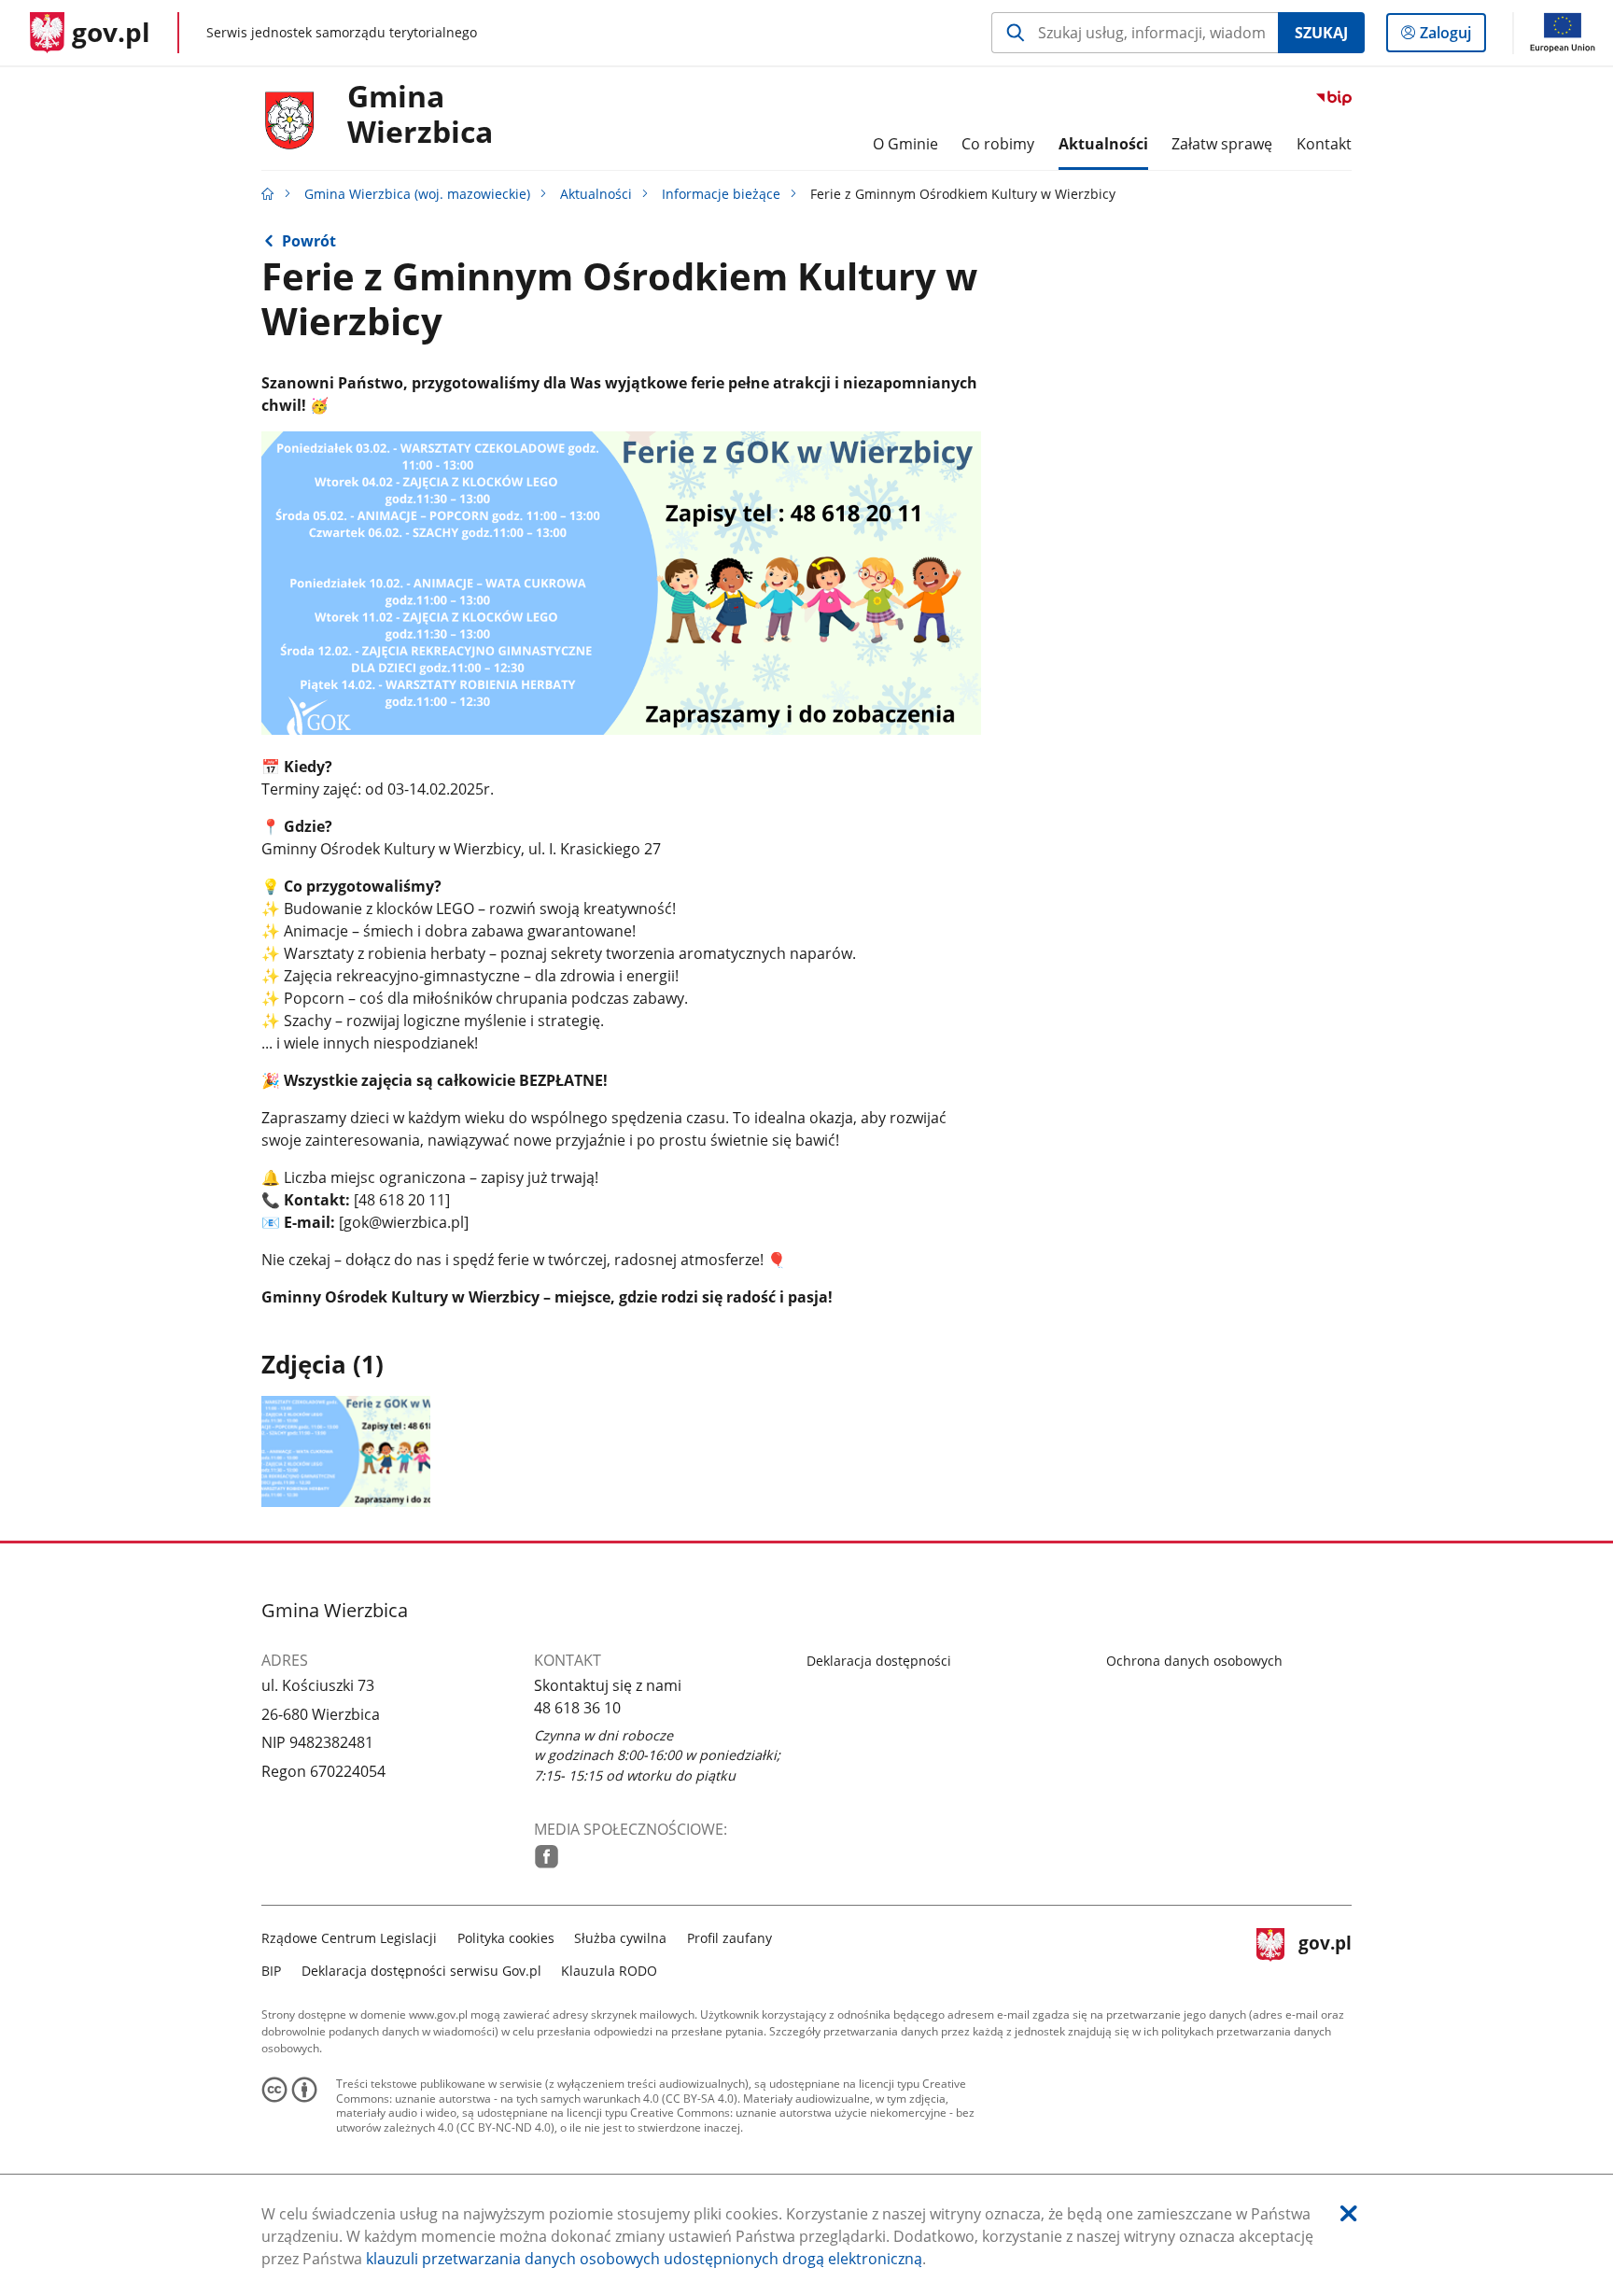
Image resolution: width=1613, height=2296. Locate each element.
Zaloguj (1452, 37)
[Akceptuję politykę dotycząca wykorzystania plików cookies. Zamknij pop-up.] (1349, 2213)
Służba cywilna (620, 1938)
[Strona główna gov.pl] (268, 194)
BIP (271, 1971)
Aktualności (596, 194)
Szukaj (1321, 33)
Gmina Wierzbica (420, 115)
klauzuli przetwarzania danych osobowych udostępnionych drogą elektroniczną (644, 2259)
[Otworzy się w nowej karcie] (547, 1857)
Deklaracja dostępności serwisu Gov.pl (421, 1971)
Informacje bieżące (721, 194)
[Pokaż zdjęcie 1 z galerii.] (346, 1451)
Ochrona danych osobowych (1194, 1661)
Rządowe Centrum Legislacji (349, 1938)
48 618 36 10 (577, 1708)
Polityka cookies (506, 1938)
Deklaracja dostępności (879, 1661)
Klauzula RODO (609, 1971)
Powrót (309, 241)
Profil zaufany (729, 1938)
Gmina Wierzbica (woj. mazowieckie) (417, 194)
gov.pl (1325, 1952)
